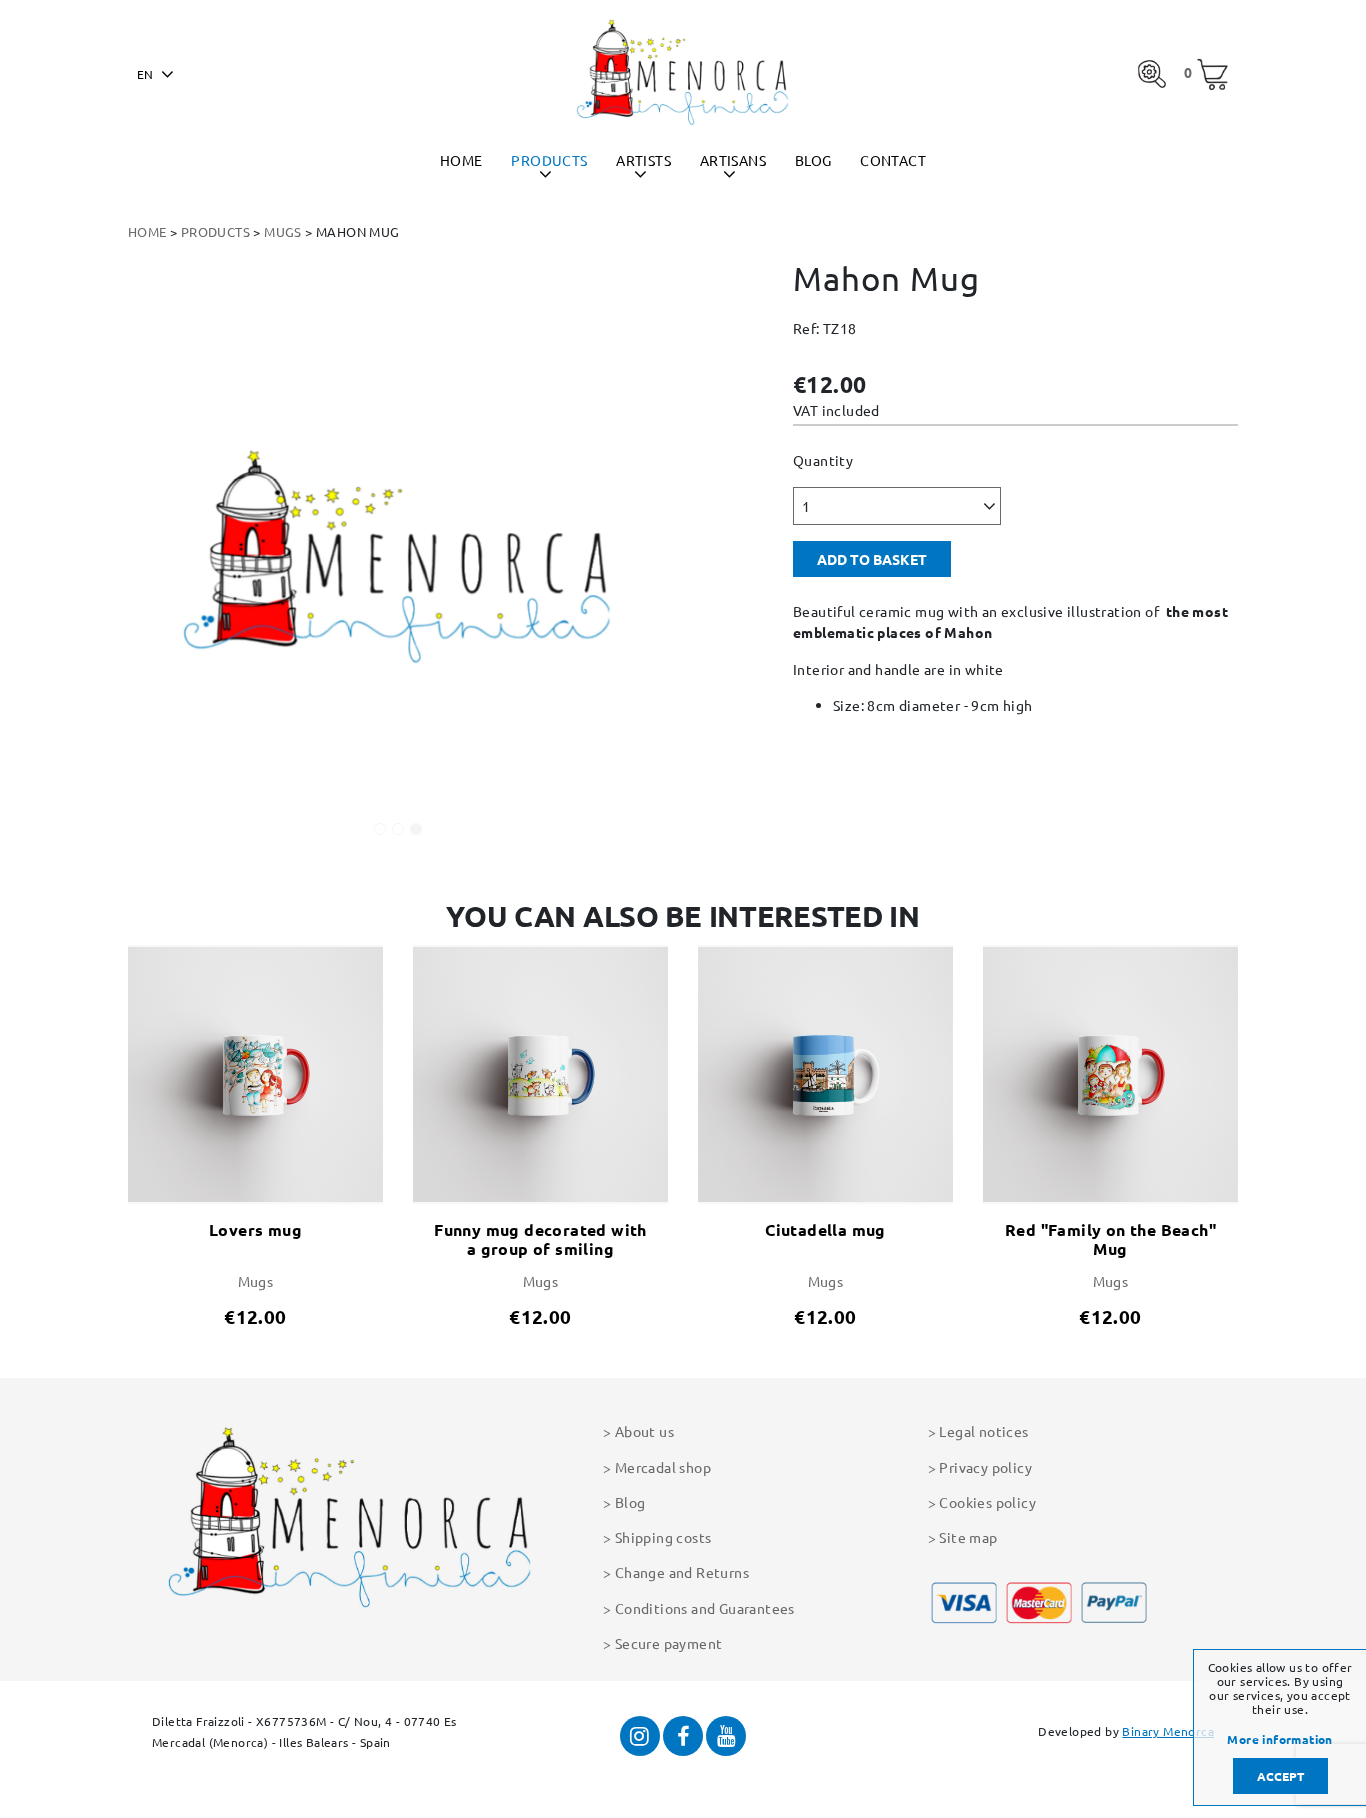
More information (1279, 1740)
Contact (893, 160)
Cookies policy (987, 1502)
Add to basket (872, 559)
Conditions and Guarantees (705, 1608)
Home (461, 160)
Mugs (283, 231)
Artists (643, 160)
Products (549, 160)
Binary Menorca (1168, 1731)
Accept (1280, 1776)
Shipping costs (663, 1537)
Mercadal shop (663, 1467)
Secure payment (668, 1643)
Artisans (733, 160)
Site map (968, 1537)
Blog (813, 160)
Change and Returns (682, 1572)
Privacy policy (985, 1467)
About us (644, 1431)
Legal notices (983, 1431)
